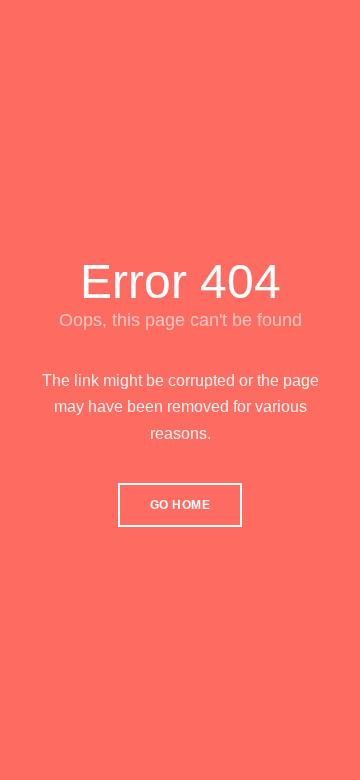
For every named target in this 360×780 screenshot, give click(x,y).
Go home (180, 505)
